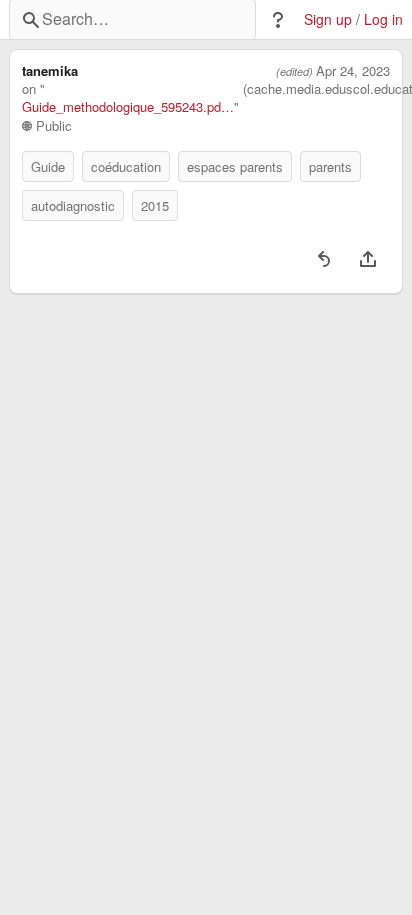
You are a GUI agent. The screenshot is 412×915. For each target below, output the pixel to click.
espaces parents (235, 166)
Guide (48, 166)
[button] (278, 20)
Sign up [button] (328, 19)
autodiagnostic (73, 205)
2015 (155, 205)
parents (330, 166)
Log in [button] (383, 19)
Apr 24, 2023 (353, 71)
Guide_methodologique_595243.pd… (128, 107)
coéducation (126, 166)
